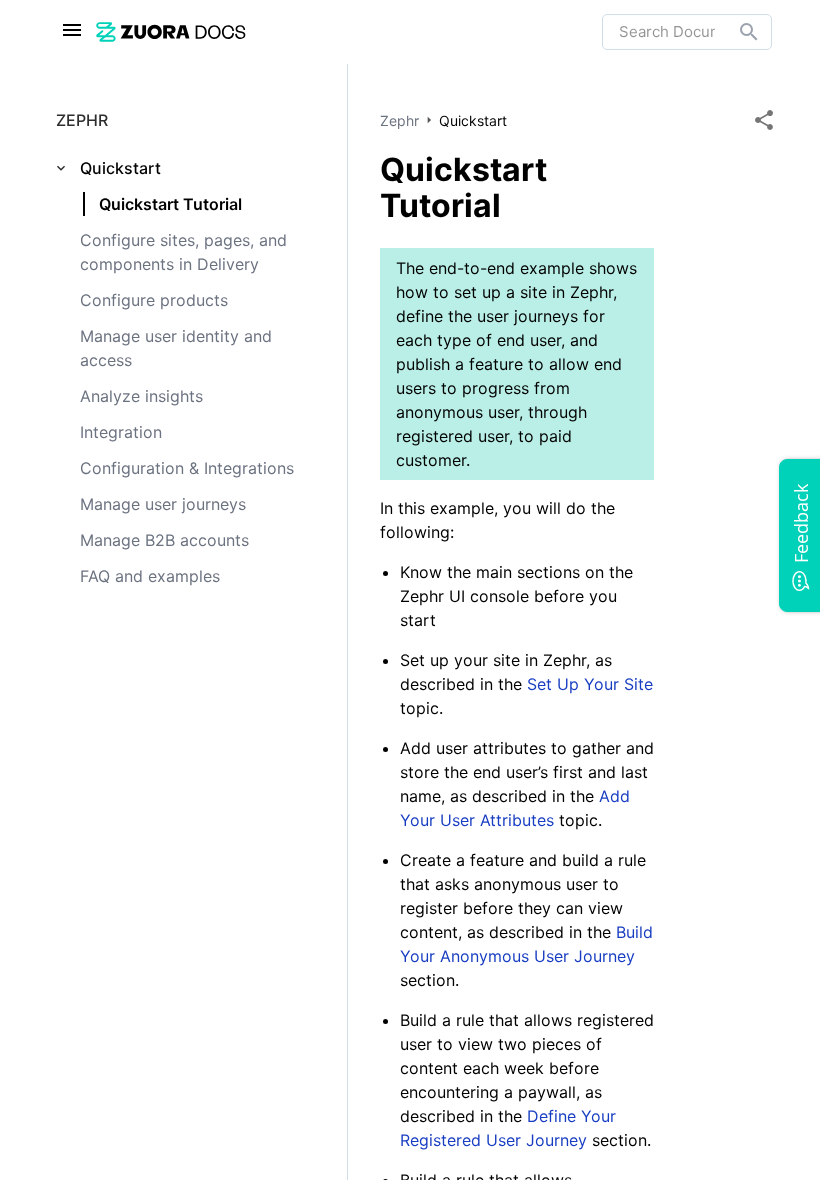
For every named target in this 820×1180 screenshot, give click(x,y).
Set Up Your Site (590, 684)
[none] (764, 120)
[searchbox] (735, 32)
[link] (349, 31)
